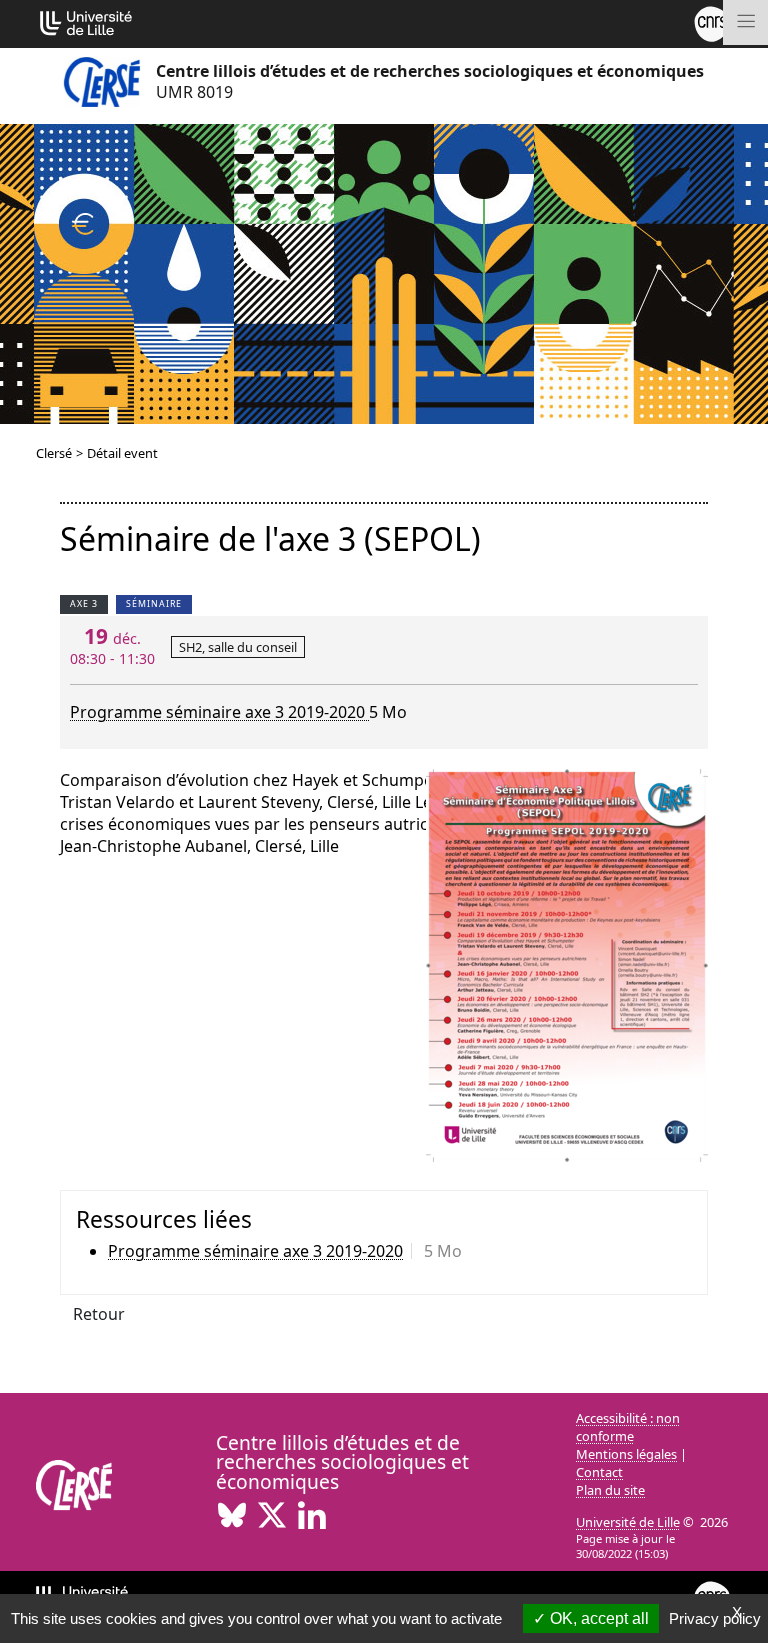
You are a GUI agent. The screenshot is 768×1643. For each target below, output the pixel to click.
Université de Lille (628, 1522)
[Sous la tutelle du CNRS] (712, 22)
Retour (99, 1314)
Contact (599, 1472)
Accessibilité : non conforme (628, 1427)
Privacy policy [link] (715, 1618)
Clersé (54, 453)
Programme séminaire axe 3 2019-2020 (219, 712)
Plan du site (610, 1490)
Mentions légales (626, 1454)
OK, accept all (597, 1618)
